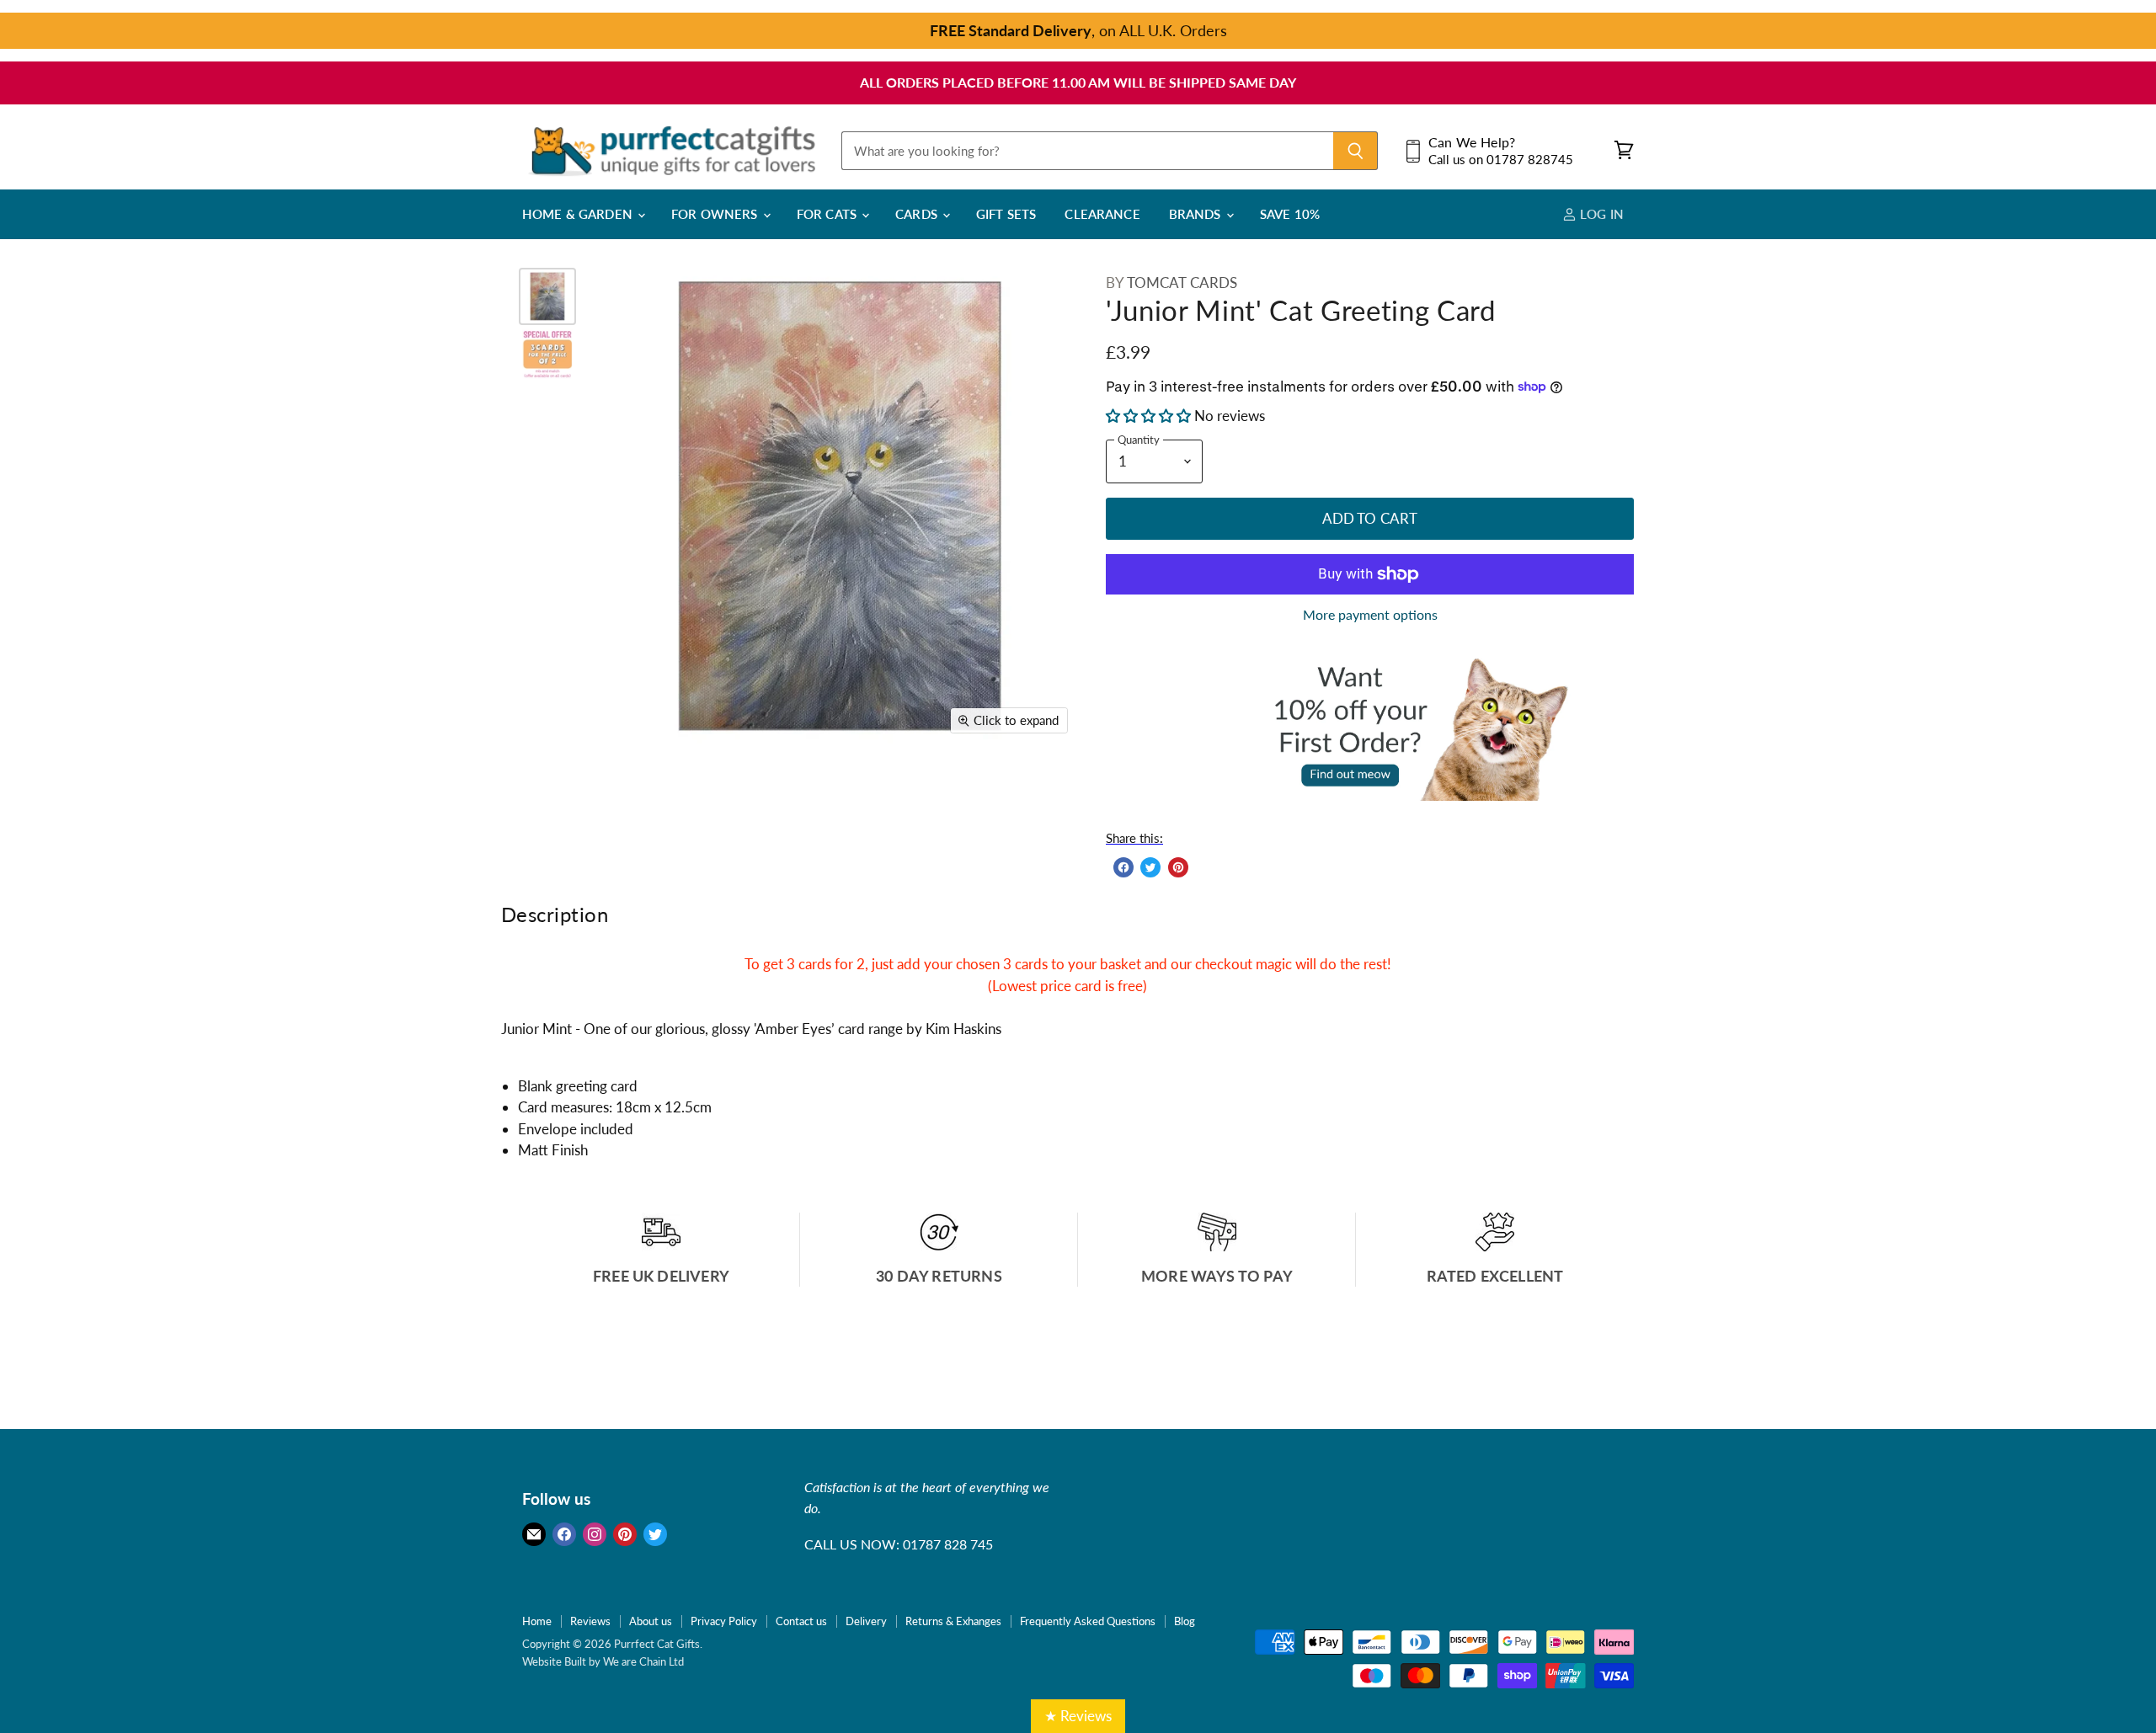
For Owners (716, 214)
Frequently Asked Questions (1088, 1621)
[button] (1150, 416)
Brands (1197, 214)
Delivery (866, 1621)
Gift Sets (1006, 214)
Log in (1600, 214)
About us (651, 1621)
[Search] (1356, 151)
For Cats (828, 214)
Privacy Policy (724, 1621)
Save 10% (1290, 214)
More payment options (1370, 615)
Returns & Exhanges (953, 1621)
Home (537, 1621)
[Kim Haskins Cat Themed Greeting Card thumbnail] (547, 354)
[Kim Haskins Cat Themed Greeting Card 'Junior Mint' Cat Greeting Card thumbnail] (547, 296)
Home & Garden (579, 214)
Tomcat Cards (1182, 283)
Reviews (590, 1621)
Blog (1185, 1621)
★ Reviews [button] (1078, 1716)
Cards (918, 214)
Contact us (801, 1621)
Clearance (1102, 214)
